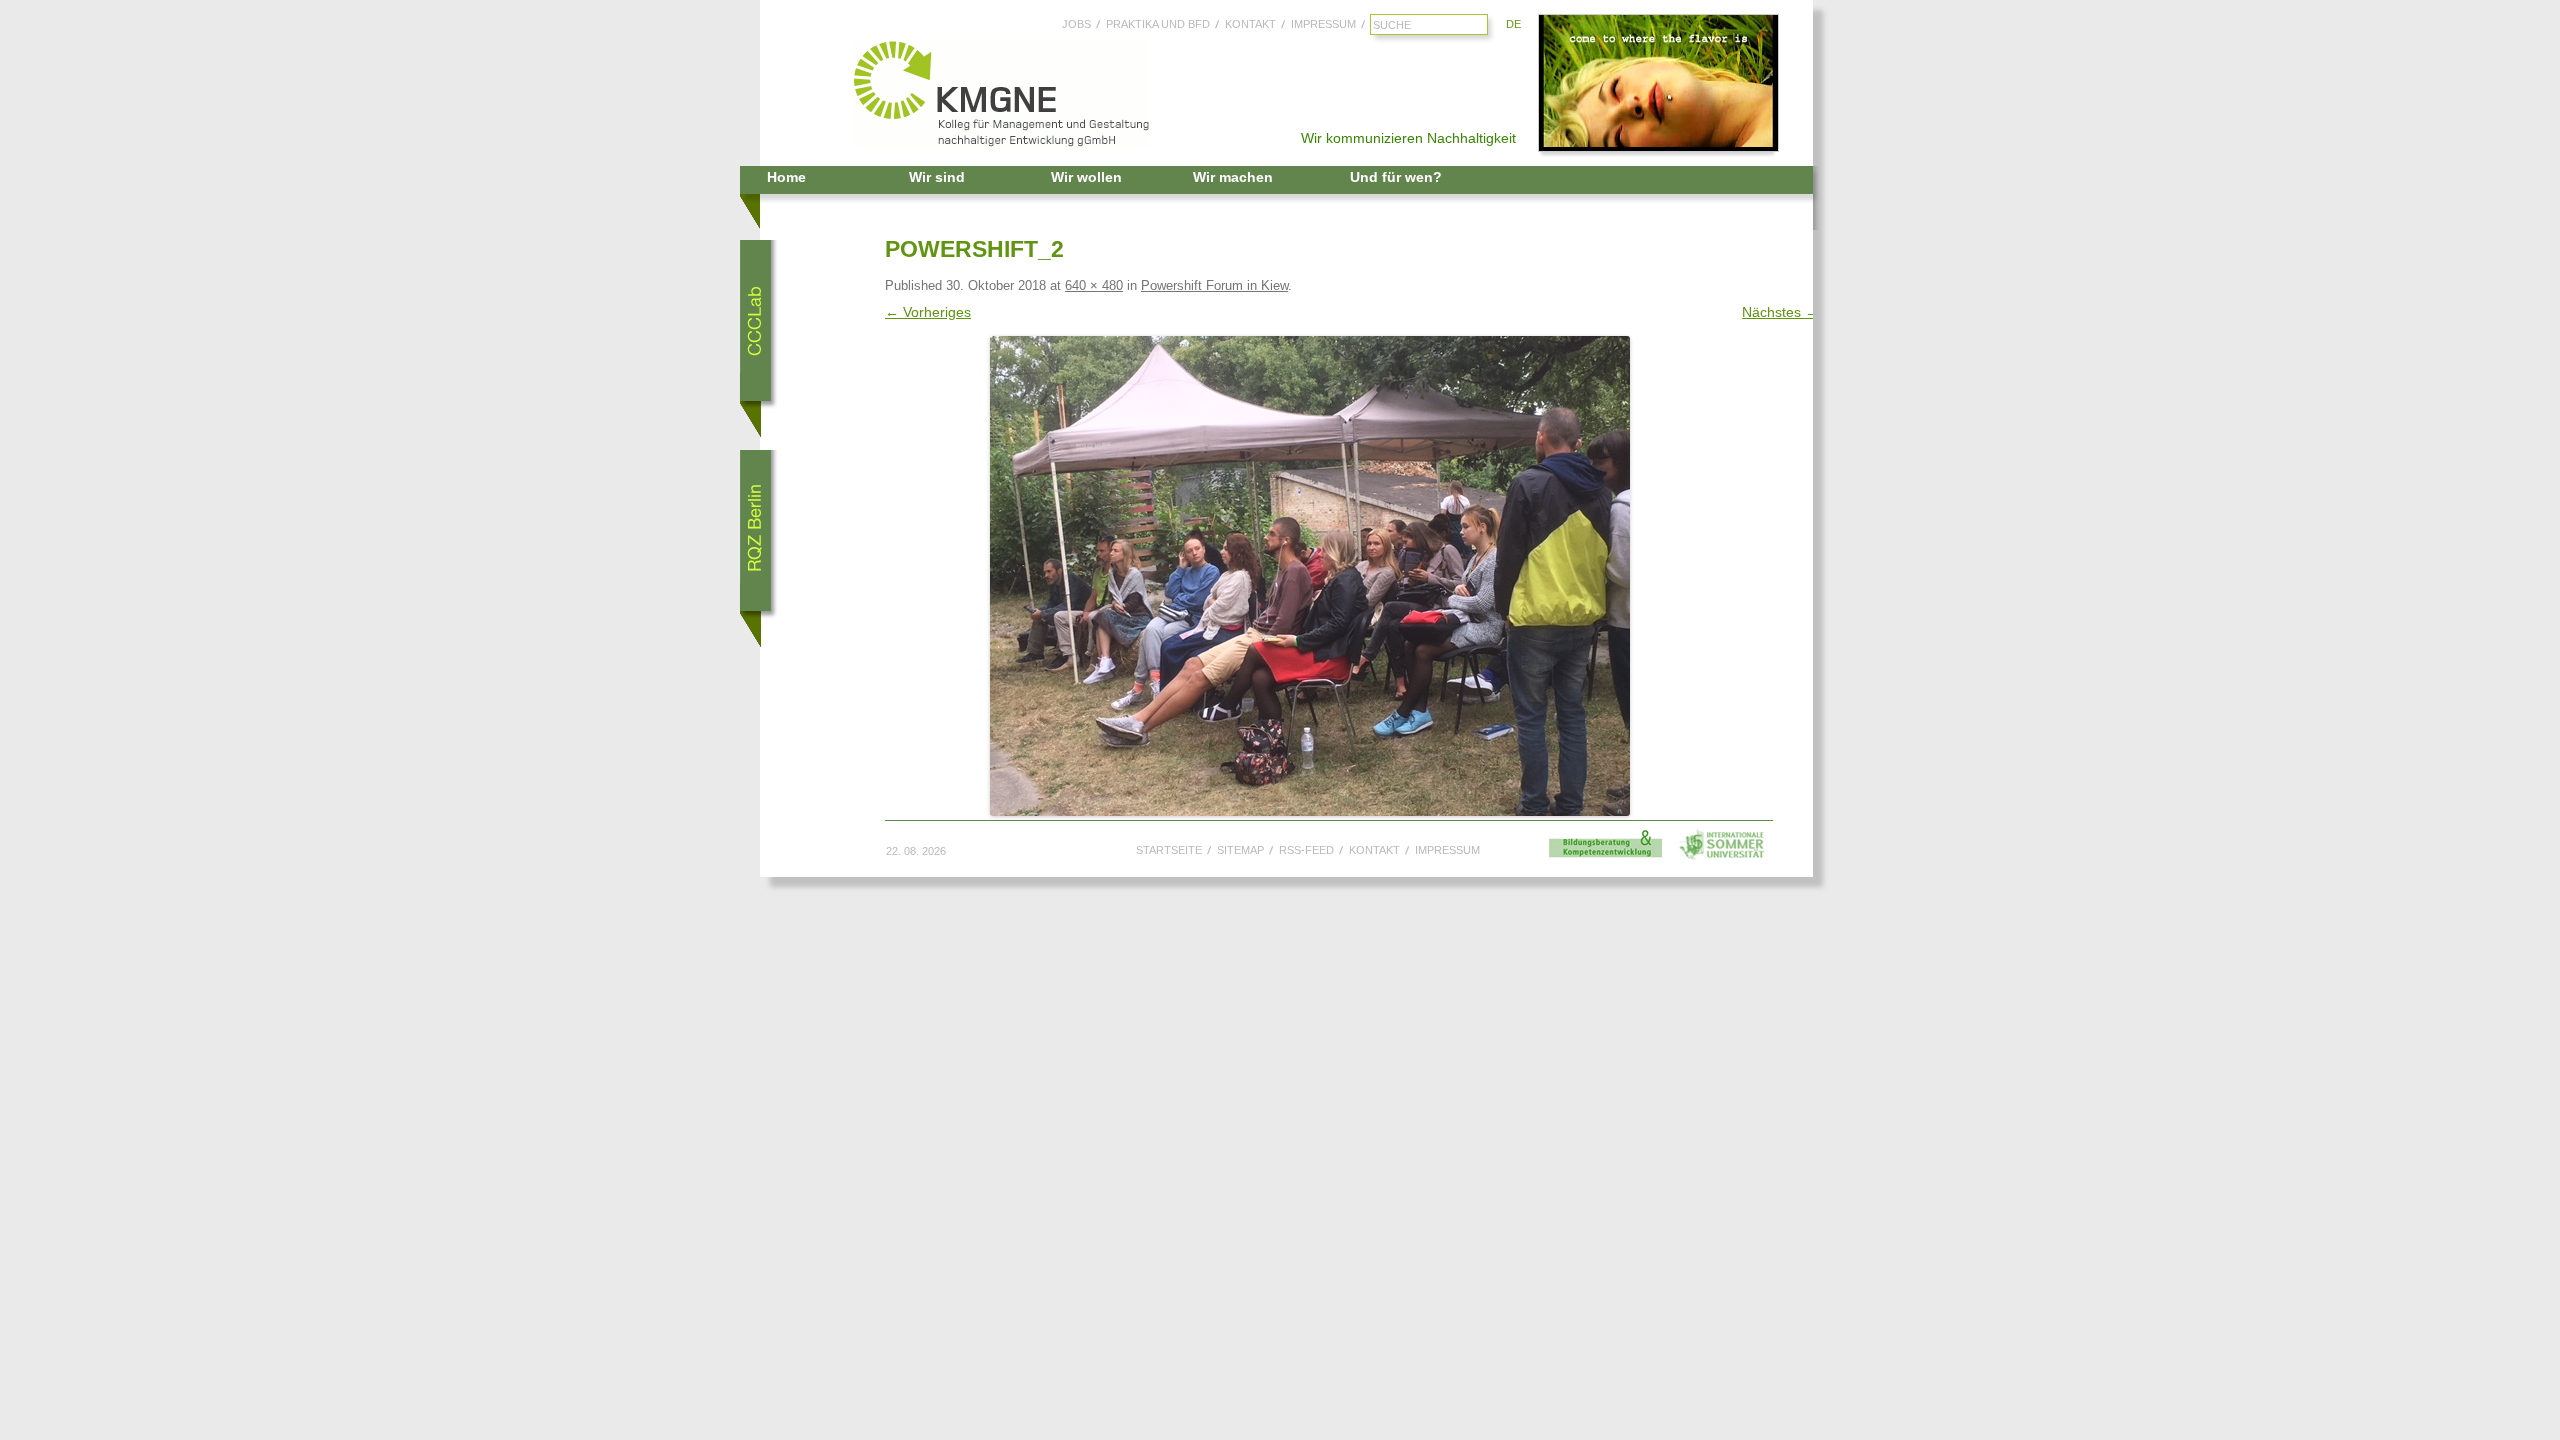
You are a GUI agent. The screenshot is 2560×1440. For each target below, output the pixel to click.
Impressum (1323, 24)
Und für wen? (1396, 177)
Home (786, 177)
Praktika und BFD (1158, 24)
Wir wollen (1086, 177)
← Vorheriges (928, 312)
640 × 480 (1094, 285)
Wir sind (937, 177)
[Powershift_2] (1310, 576)
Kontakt (1250, 24)
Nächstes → (1780, 312)
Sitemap (1240, 850)
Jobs (1076, 24)
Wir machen (1233, 177)
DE (1513, 24)
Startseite (1169, 850)
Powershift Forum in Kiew (1214, 285)
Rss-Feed (1306, 850)
